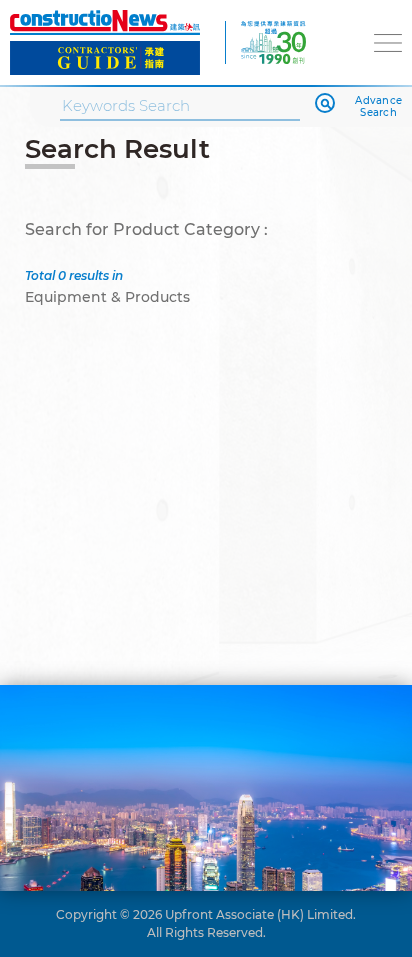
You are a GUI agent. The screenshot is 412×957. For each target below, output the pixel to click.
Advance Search (378, 107)
